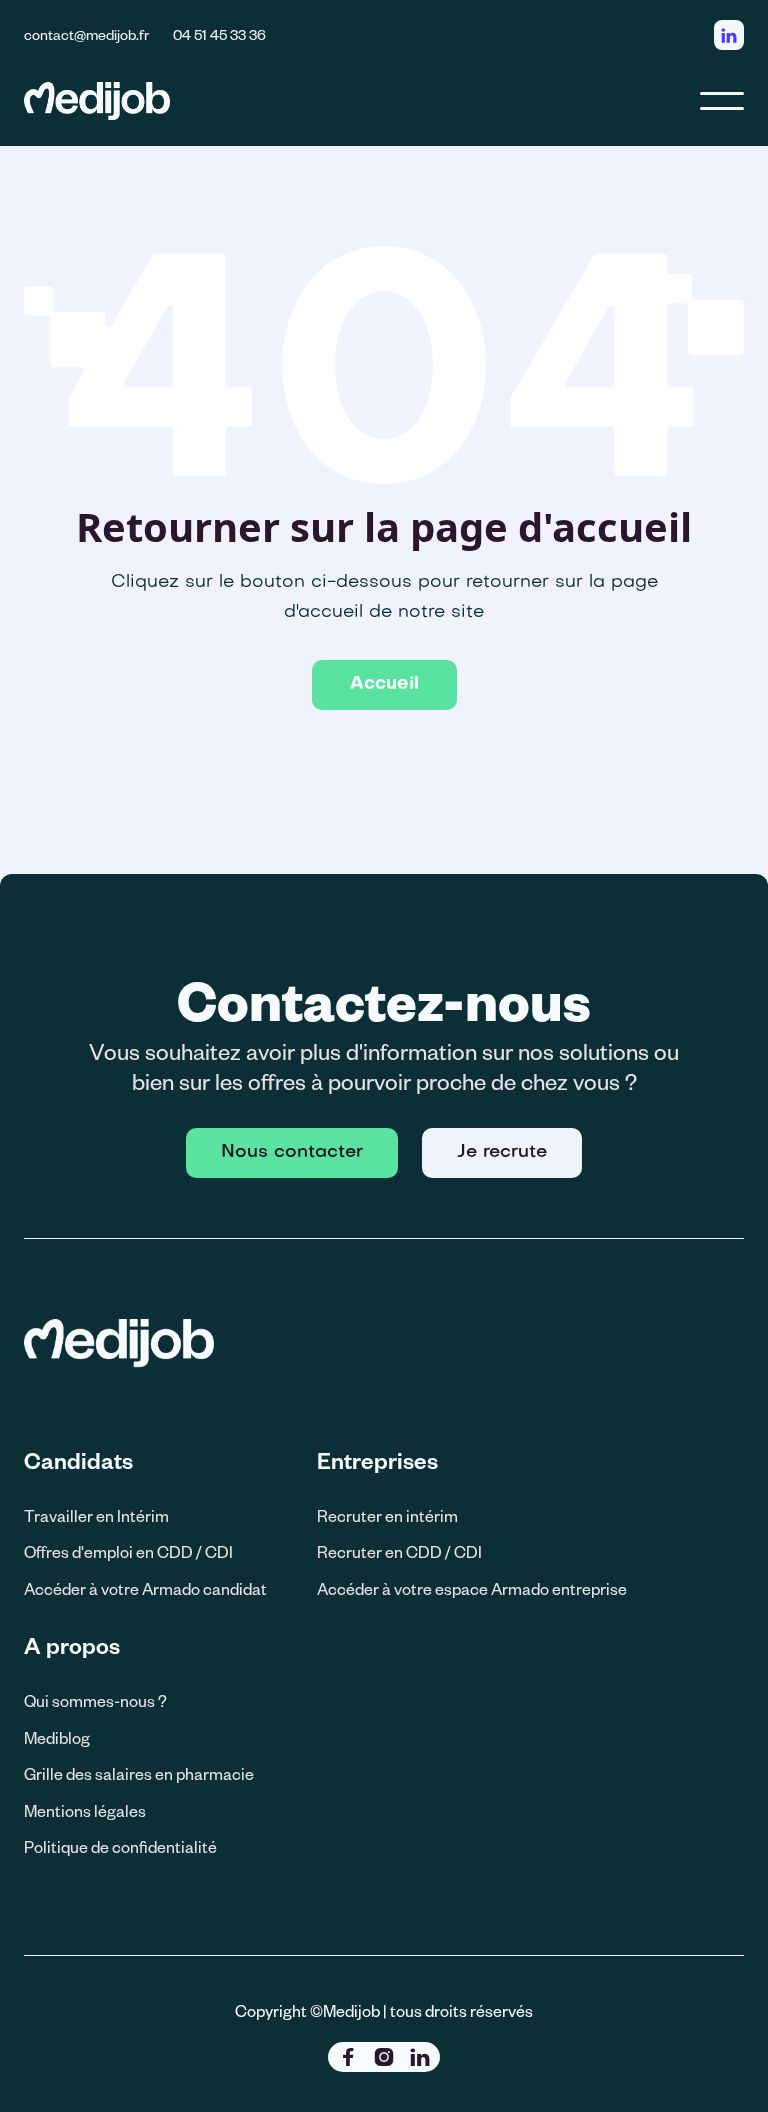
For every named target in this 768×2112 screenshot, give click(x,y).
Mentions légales (85, 1810)
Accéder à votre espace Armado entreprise (472, 1588)
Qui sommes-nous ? (95, 1700)
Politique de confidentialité (120, 1846)
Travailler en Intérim (96, 1515)
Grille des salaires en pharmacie (139, 1773)
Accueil (384, 684)
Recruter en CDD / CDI (399, 1551)
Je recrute (502, 1152)
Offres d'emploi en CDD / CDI (128, 1551)
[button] (722, 101)
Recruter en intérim (387, 1515)
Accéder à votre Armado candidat (145, 1588)
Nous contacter (292, 1152)
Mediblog (57, 1737)
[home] (97, 100)
